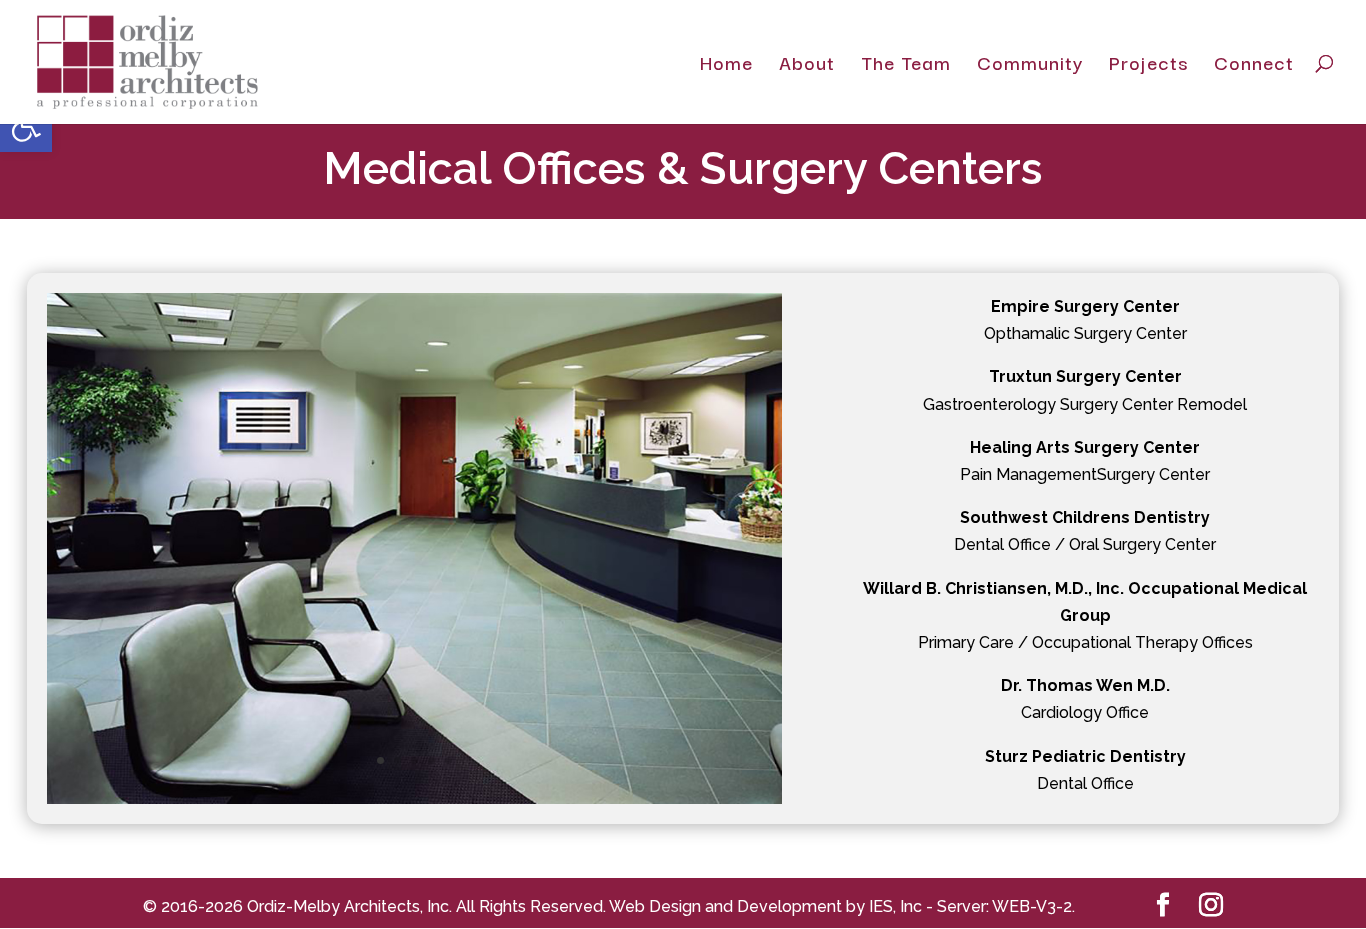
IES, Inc (895, 906)
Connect (1254, 66)
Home (726, 66)
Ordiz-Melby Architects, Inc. (349, 906)
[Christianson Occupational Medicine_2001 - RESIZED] (414, 798)
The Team (906, 66)
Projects (1148, 66)
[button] (26, 126)
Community (1030, 66)
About (807, 66)
